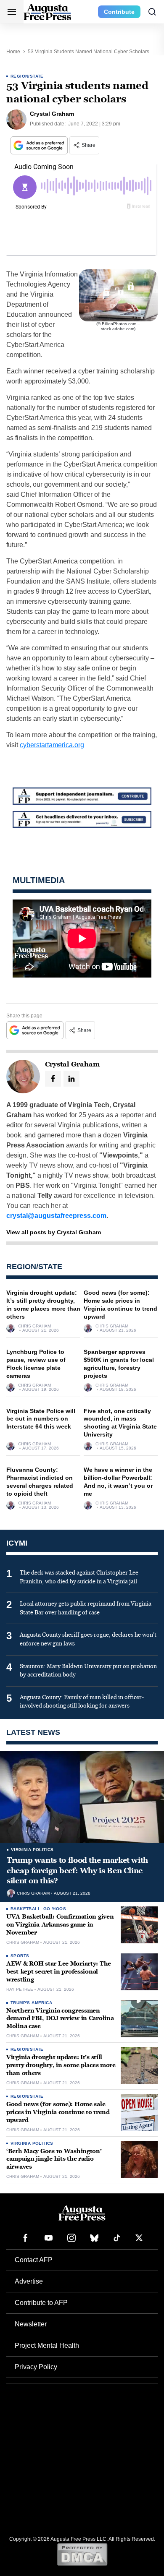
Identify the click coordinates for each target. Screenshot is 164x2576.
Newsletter (31, 2324)
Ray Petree (20, 1989)
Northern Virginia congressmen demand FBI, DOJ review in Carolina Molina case (60, 2019)
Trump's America (31, 2003)
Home (13, 52)
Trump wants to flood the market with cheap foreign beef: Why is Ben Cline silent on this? (77, 1871)
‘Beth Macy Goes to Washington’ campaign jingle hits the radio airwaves (54, 2159)
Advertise (29, 2281)
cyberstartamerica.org (52, 745)
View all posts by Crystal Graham (54, 1232)
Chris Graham (34, 1326)
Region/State (27, 76)
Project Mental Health (47, 2345)
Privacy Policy (36, 2367)
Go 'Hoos (55, 1909)
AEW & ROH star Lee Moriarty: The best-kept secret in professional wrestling (59, 1972)
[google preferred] (40, 145)
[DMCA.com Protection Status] (82, 2554)
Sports (20, 1956)
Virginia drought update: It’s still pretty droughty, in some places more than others (61, 2065)
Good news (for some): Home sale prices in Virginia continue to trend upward (58, 2112)
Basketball (25, 1909)
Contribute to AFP (41, 2303)
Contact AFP (34, 2260)
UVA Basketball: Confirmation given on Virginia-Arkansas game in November (60, 1925)
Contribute (119, 12)
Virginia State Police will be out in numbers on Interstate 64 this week (41, 1419)
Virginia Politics (32, 1850)
